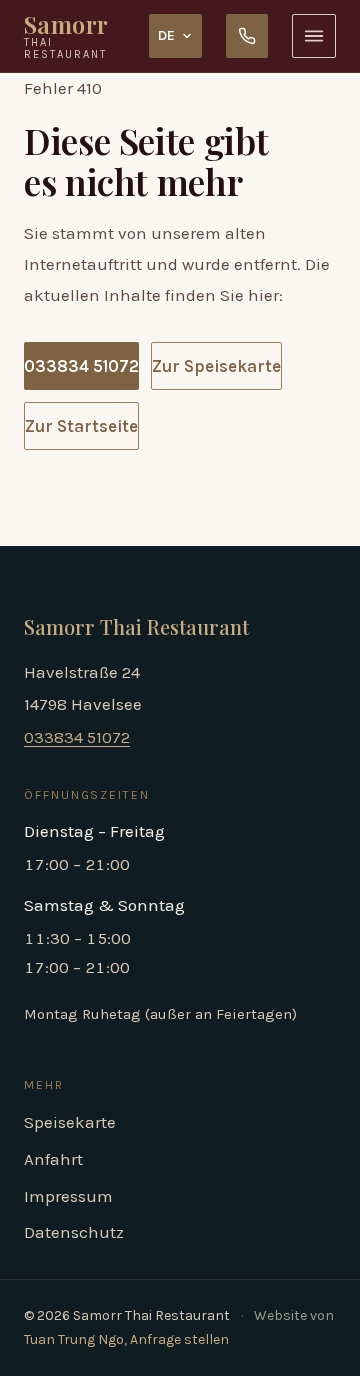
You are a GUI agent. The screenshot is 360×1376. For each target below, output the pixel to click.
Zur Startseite (81, 426)
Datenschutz (74, 1232)
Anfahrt (53, 1159)
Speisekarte (70, 1122)
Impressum (68, 1196)
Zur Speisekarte (216, 366)
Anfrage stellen (179, 1339)
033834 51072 (81, 366)
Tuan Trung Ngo (74, 1339)
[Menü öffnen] (314, 36)
